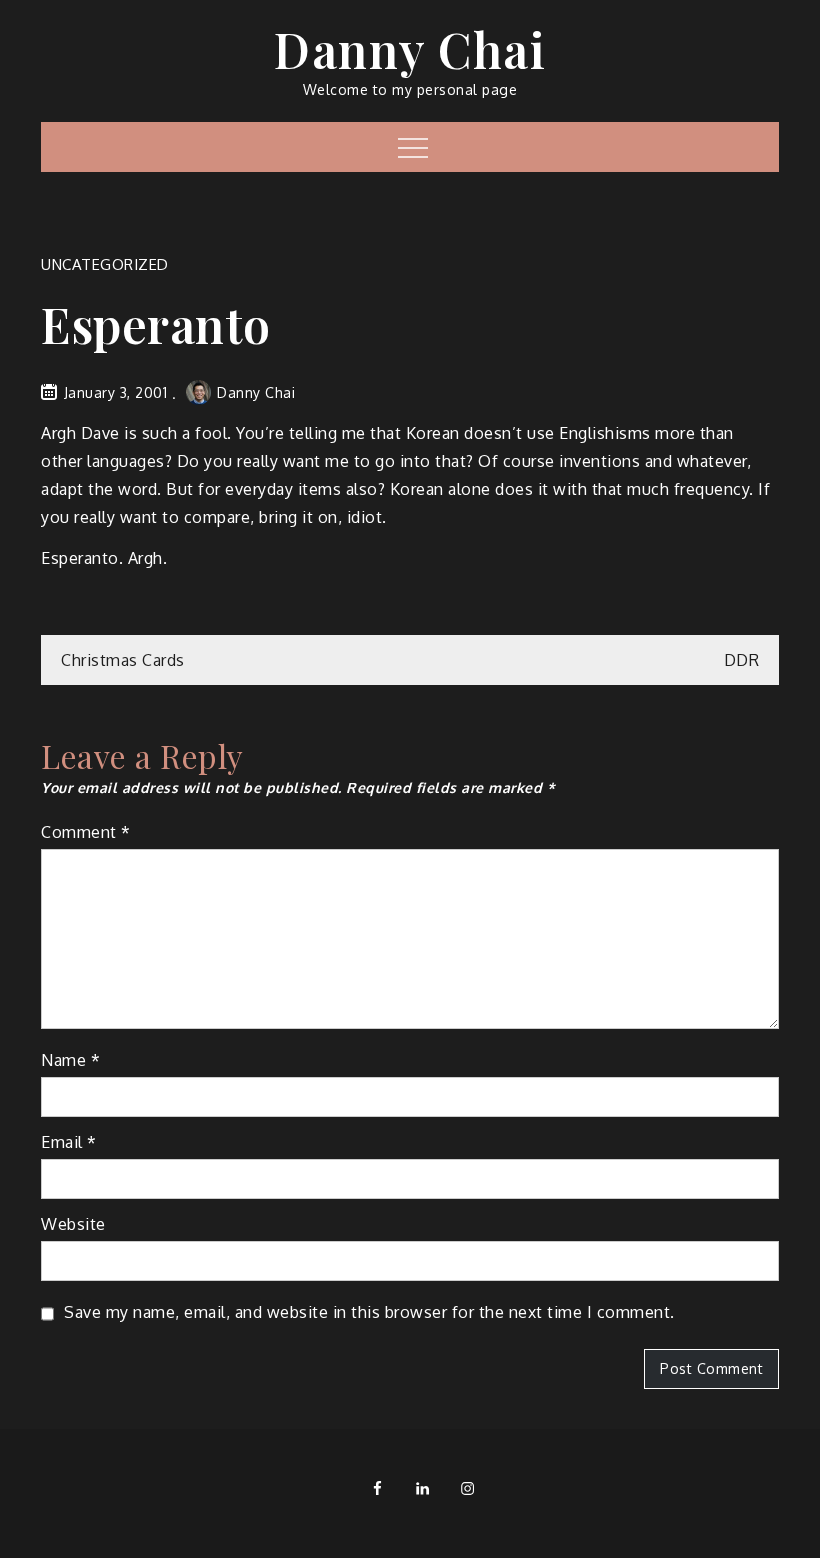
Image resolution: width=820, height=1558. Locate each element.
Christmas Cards (123, 660)
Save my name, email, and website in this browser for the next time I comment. (369, 1312)
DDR (742, 660)
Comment (86, 832)
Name (70, 1060)
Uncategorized (105, 264)
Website (73, 1224)
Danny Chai (410, 49)
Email (69, 1142)
